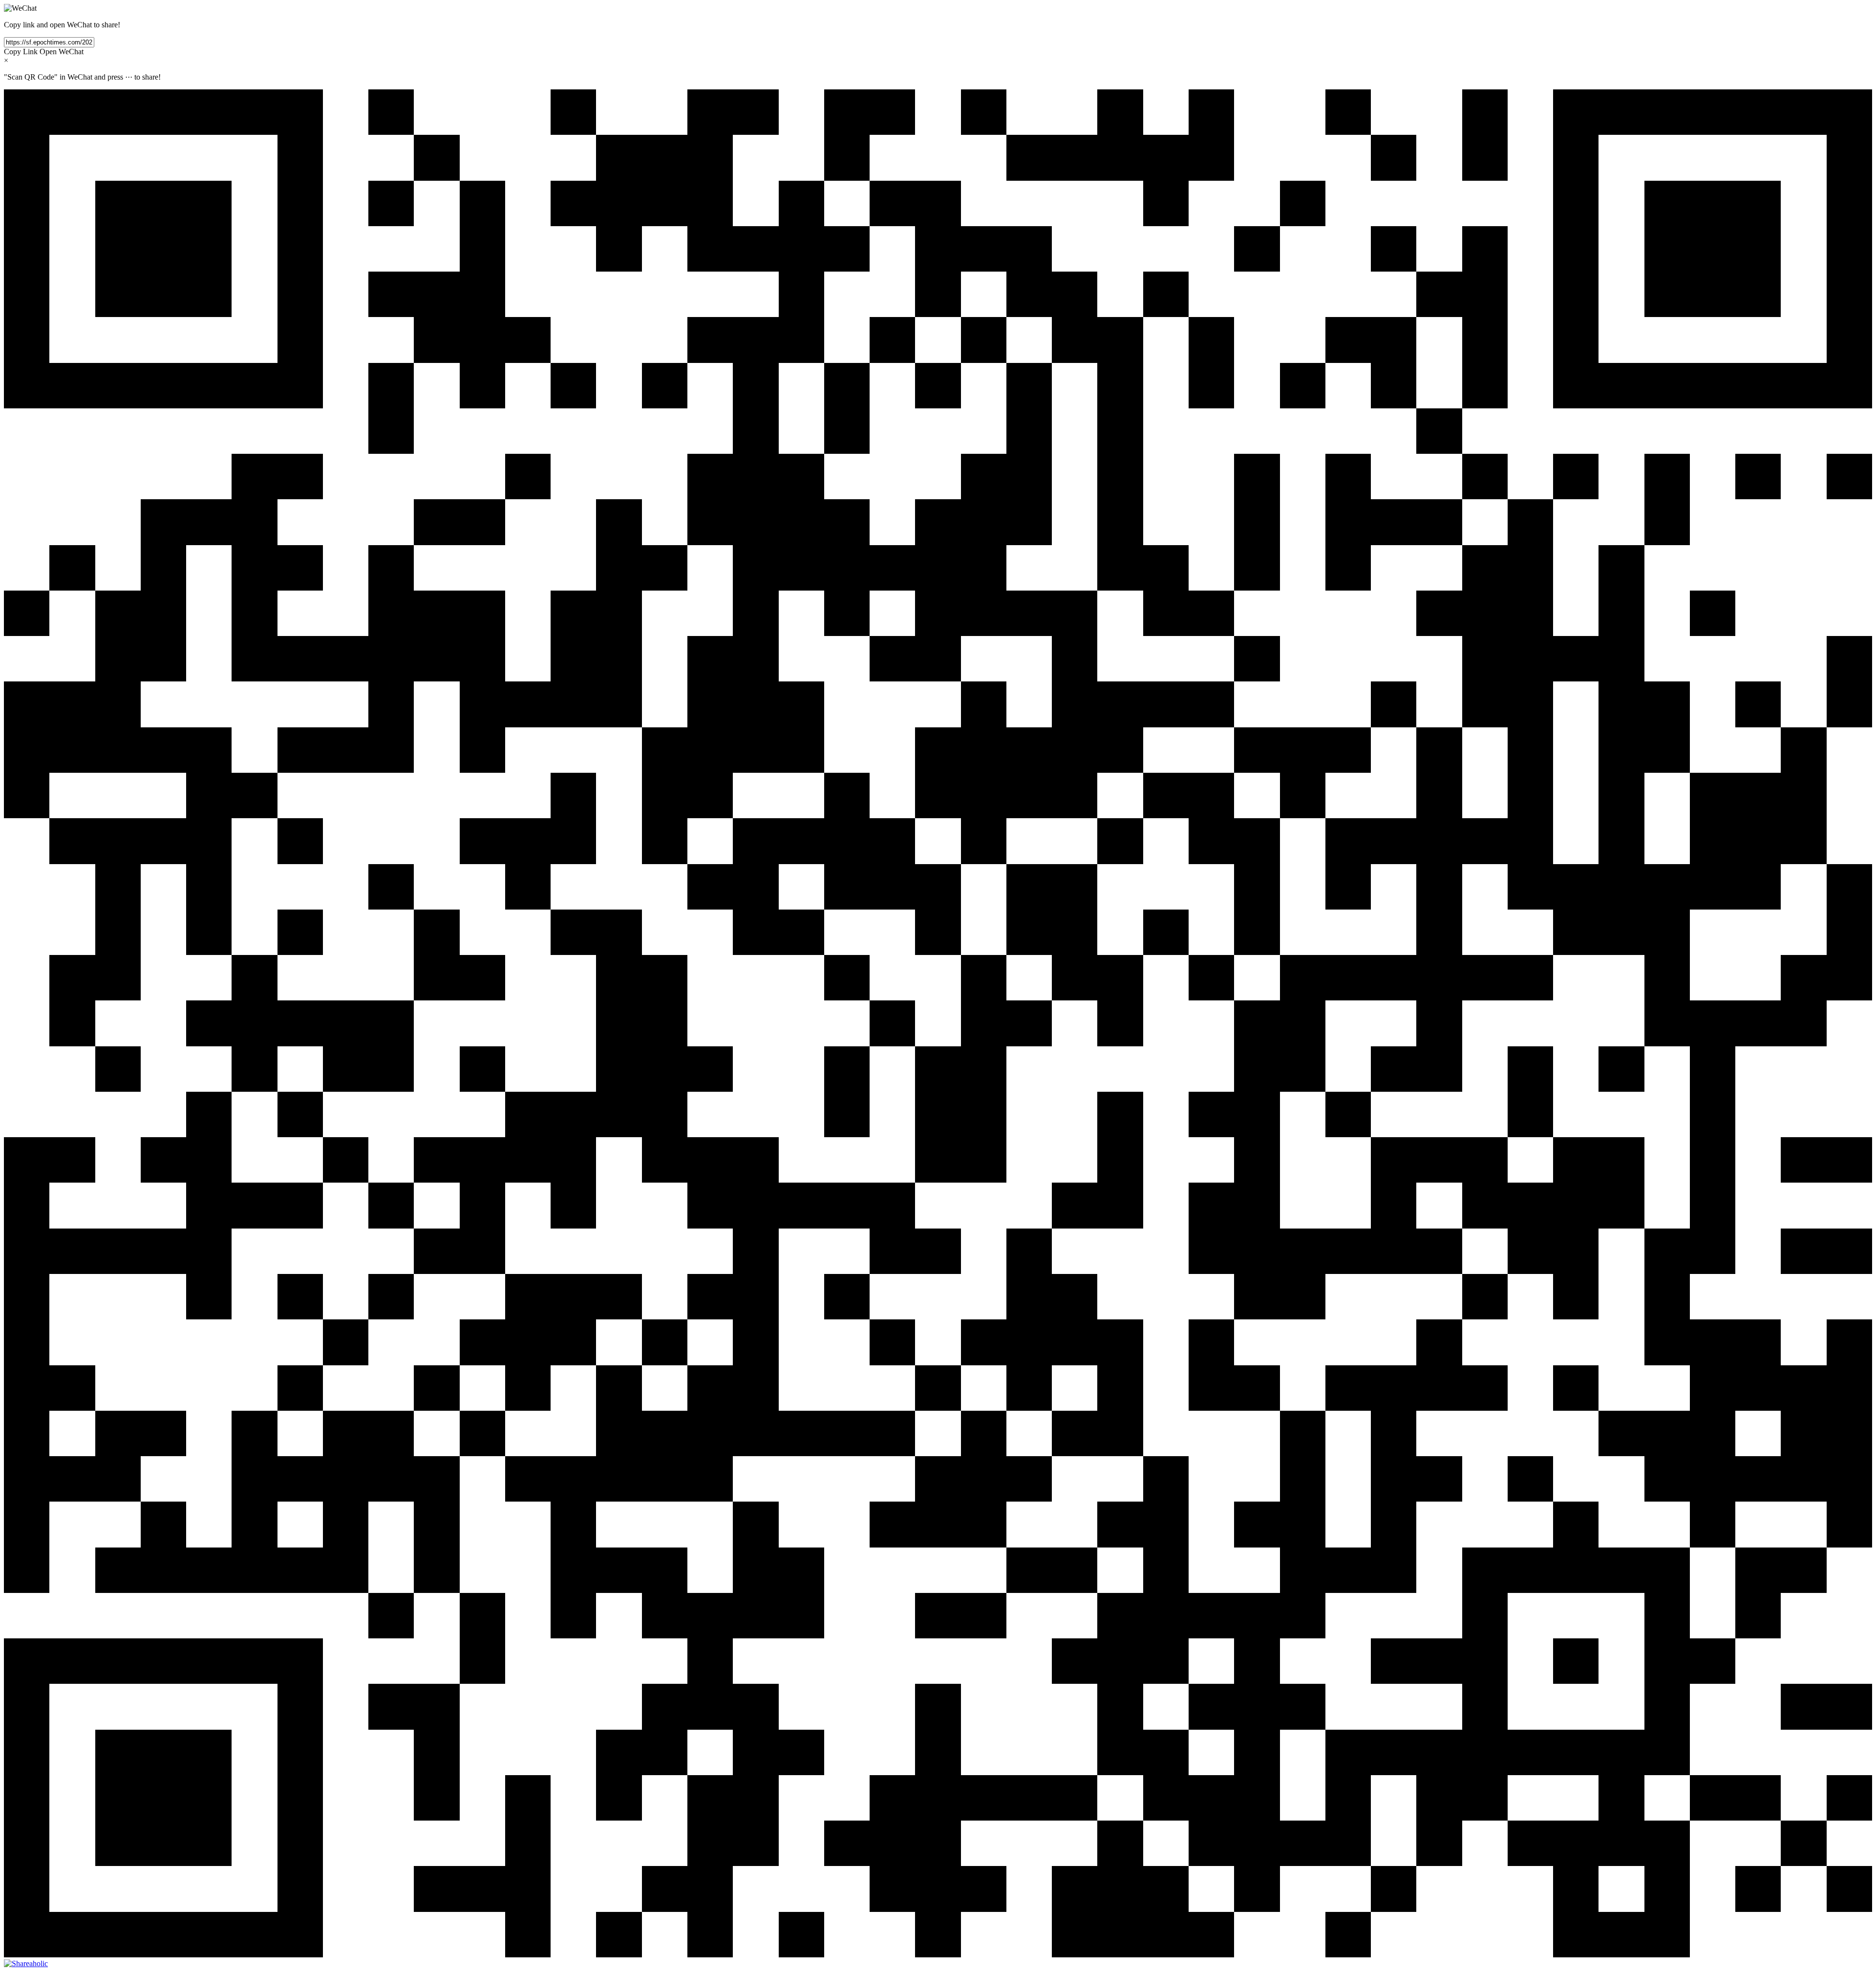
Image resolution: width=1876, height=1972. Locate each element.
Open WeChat (62, 52)
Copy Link (21, 52)
